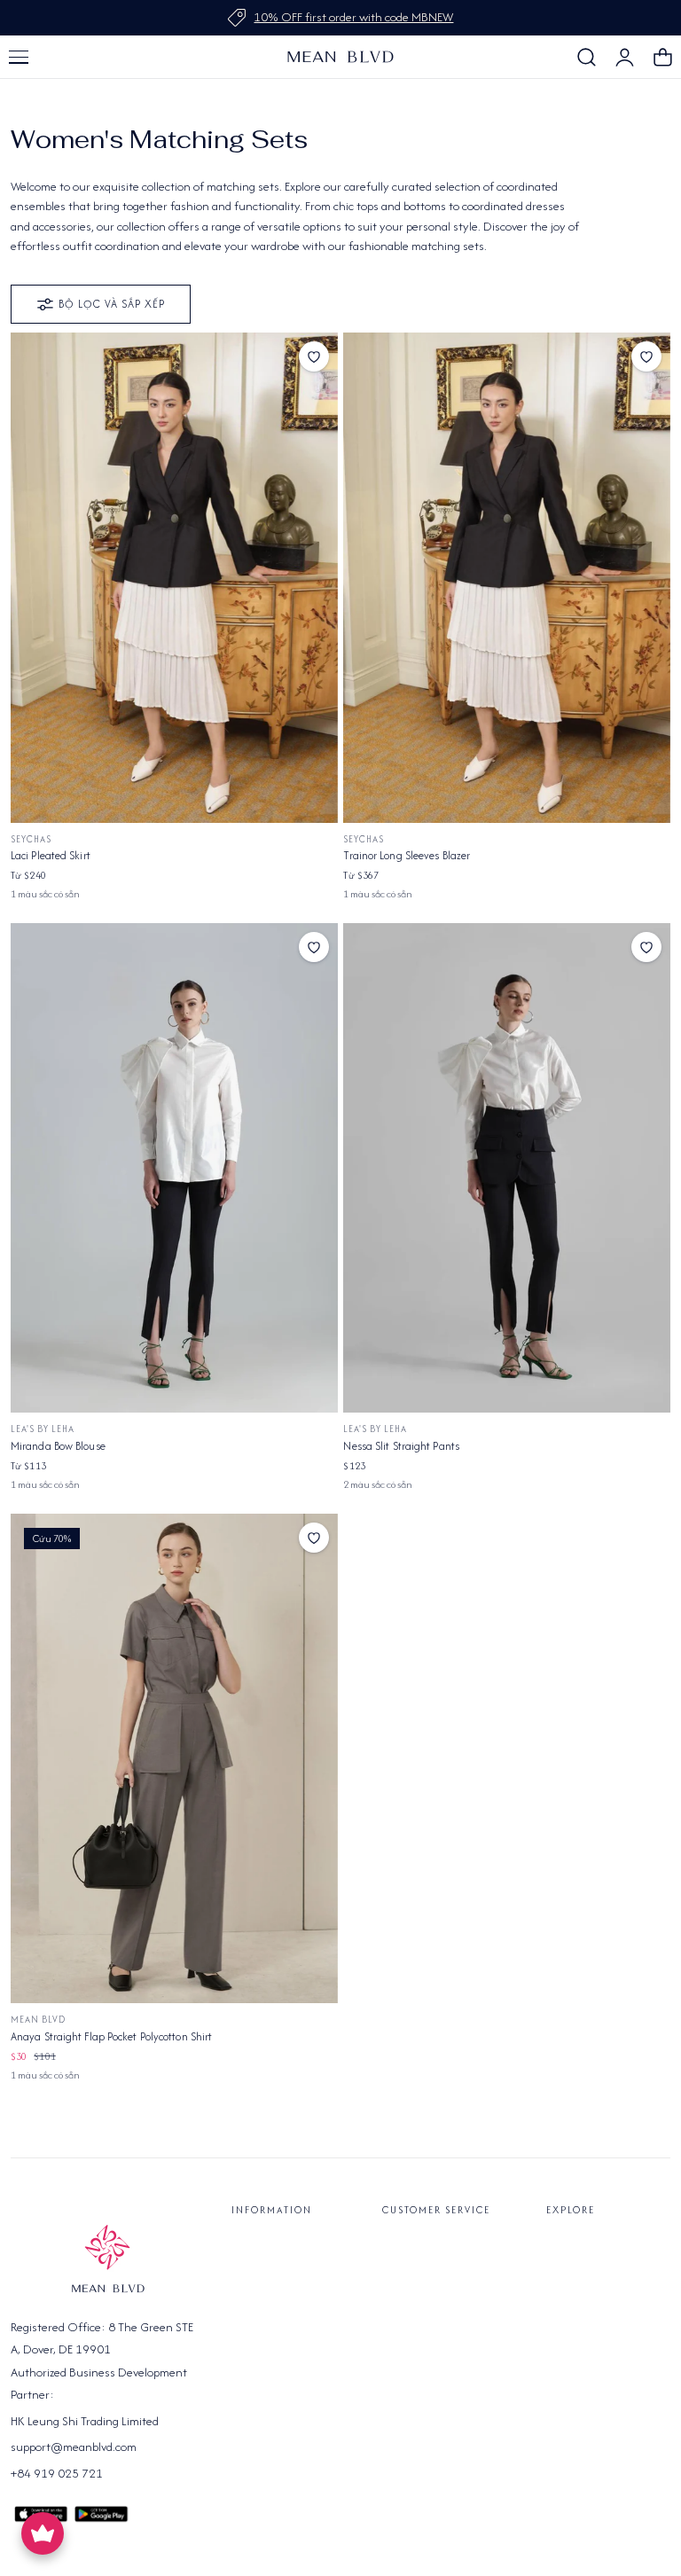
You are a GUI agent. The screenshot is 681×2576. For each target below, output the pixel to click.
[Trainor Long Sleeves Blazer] (507, 578)
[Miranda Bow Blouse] (174, 1168)
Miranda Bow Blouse (58, 1446)
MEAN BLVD (38, 2020)
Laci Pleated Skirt (51, 855)
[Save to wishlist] (314, 356)
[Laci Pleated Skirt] (174, 578)
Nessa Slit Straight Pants (401, 1446)
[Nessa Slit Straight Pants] (507, 1168)
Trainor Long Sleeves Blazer (407, 855)
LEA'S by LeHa (43, 1429)
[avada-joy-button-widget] (43, 2533)
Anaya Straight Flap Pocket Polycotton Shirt (111, 2036)
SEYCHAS (31, 839)
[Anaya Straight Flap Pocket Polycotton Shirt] (174, 1759)
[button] (19, 57)
